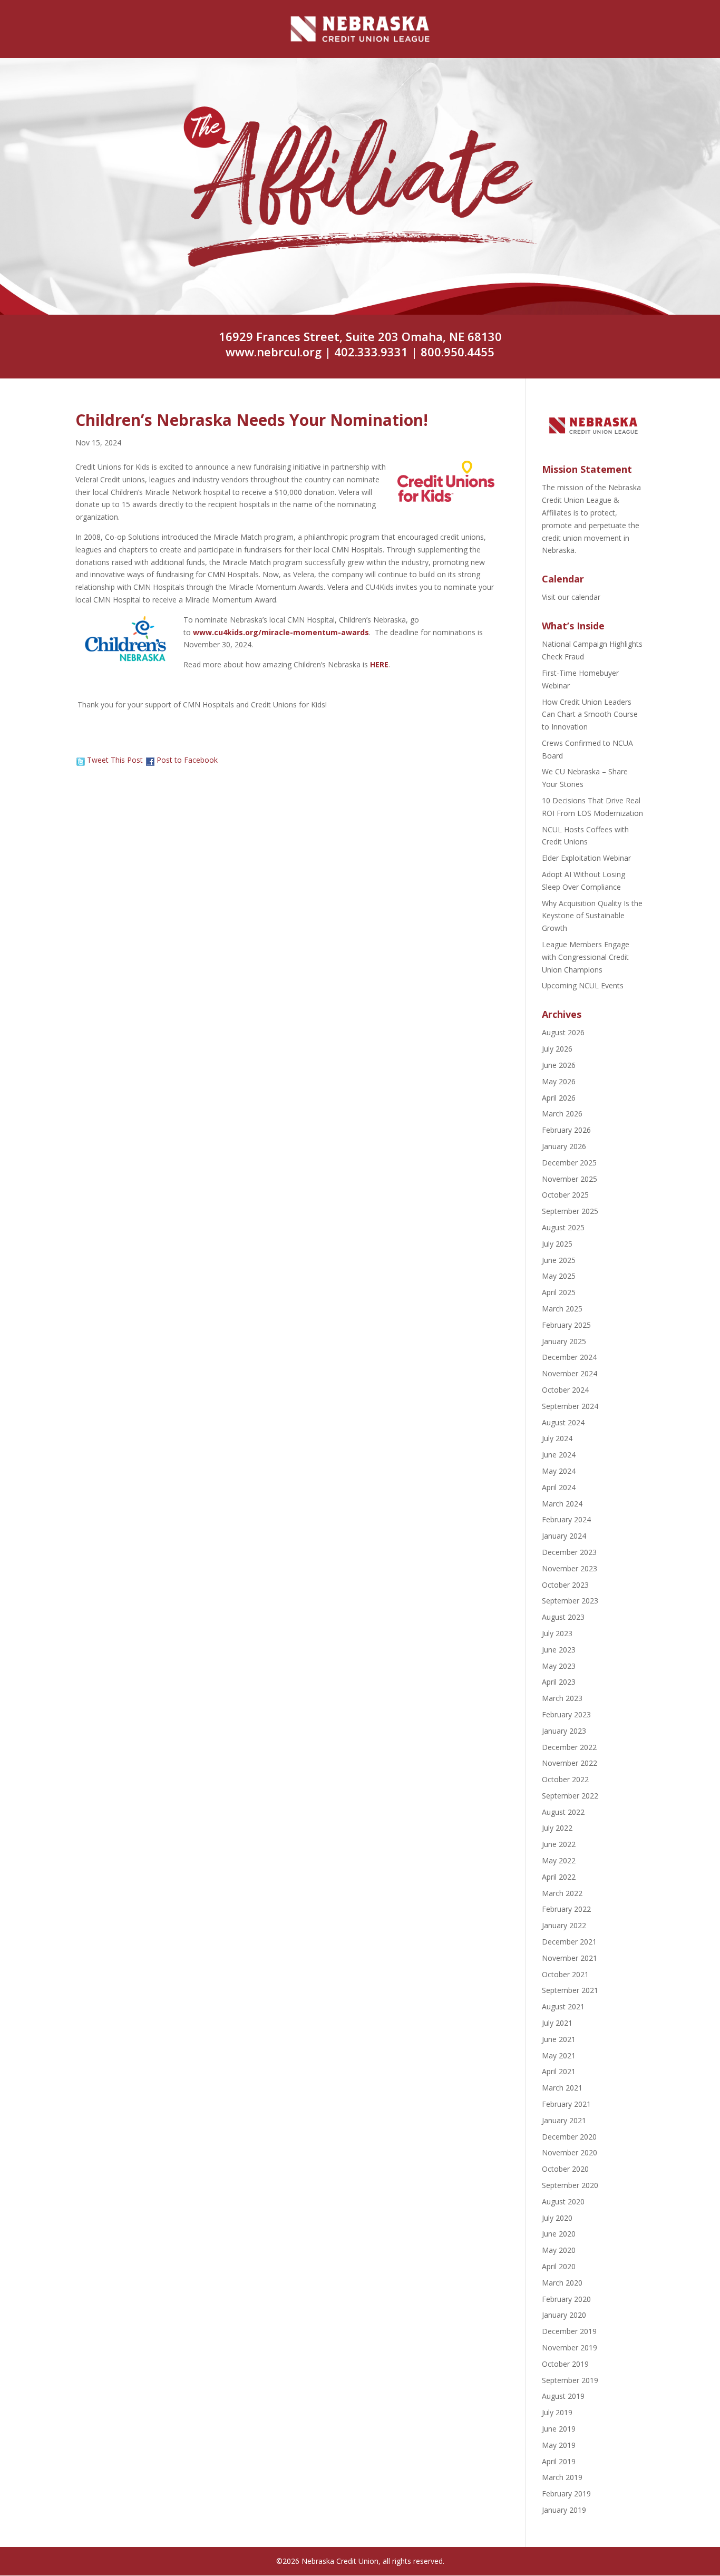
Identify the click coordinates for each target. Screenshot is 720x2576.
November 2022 (570, 1763)
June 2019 (559, 2429)
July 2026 (557, 1049)
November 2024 (570, 1373)
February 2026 (566, 1130)
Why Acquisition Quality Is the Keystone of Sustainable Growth (592, 916)
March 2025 (562, 1309)
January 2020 (564, 2315)
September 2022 (570, 1796)
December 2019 (569, 2331)
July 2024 (557, 1438)
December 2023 (569, 1552)
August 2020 (563, 2201)
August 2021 (563, 2006)
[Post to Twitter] (80, 760)
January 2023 (564, 1731)
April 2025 (559, 1292)
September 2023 (570, 1601)
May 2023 (559, 1666)
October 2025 (565, 1195)
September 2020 (570, 2185)
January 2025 (564, 1341)
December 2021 (569, 1942)
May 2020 (559, 2250)
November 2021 (570, 1958)
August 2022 (563, 1812)
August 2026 (563, 1032)
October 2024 (565, 1390)
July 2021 (557, 2023)
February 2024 (566, 1519)
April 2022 (559, 1877)
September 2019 (570, 2380)
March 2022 (562, 1893)
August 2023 (563, 1617)
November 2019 (570, 2347)
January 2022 (564, 1925)
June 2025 (559, 1260)
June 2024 (559, 1455)
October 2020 (565, 2169)
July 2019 (557, 2412)
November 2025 (570, 1179)
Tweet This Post (115, 760)
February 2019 (566, 2494)
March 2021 (562, 2088)
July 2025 (557, 1244)
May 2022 (559, 1860)
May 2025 (559, 1276)
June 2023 (559, 1650)
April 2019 (559, 2461)
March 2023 (562, 1698)
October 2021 (565, 1974)
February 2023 (566, 1714)
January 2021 (564, 2120)
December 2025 (569, 1163)
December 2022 (569, 1747)
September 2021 (570, 1990)
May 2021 (559, 2055)
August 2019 (563, 2396)
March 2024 (562, 1504)
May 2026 (559, 1081)
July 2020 (557, 2218)
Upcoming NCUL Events (583, 985)
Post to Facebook (187, 760)
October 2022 (565, 1779)
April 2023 (559, 1682)
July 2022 (557, 1828)
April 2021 (559, 2071)
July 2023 (557, 1633)
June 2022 (559, 1844)
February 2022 (566, 1909)
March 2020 (562, 2283)
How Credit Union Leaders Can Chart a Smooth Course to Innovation (590, 715)
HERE (379, 664)
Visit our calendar (571, 597)
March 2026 (562, 1114)
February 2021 (566, 2104)
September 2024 (570, 1406)
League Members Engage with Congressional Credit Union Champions (586, 957)
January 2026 (564, 1146)
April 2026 (559, 1098)
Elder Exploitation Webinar (586, 858)
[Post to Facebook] (150, 760)
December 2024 (569, 1357)
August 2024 (563, 1422)
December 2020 (569, 2137)
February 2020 (566, 2299)
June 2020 (559, 2234)
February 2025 (566, 1325)
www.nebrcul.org (274, 352)
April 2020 (559, 2266)
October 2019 (565, 2364)
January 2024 (564, 1536)
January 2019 (564, 2510)
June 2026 (559, 1065)
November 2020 (570, 2152)
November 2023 (570, 1568)
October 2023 (565, 1585)
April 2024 (559, 1487)
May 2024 (559, 1471)
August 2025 (563, 1227)
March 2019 (562, 2477)
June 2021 (559, 2039)
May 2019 (559, 2445)
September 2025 (570, 1211)
